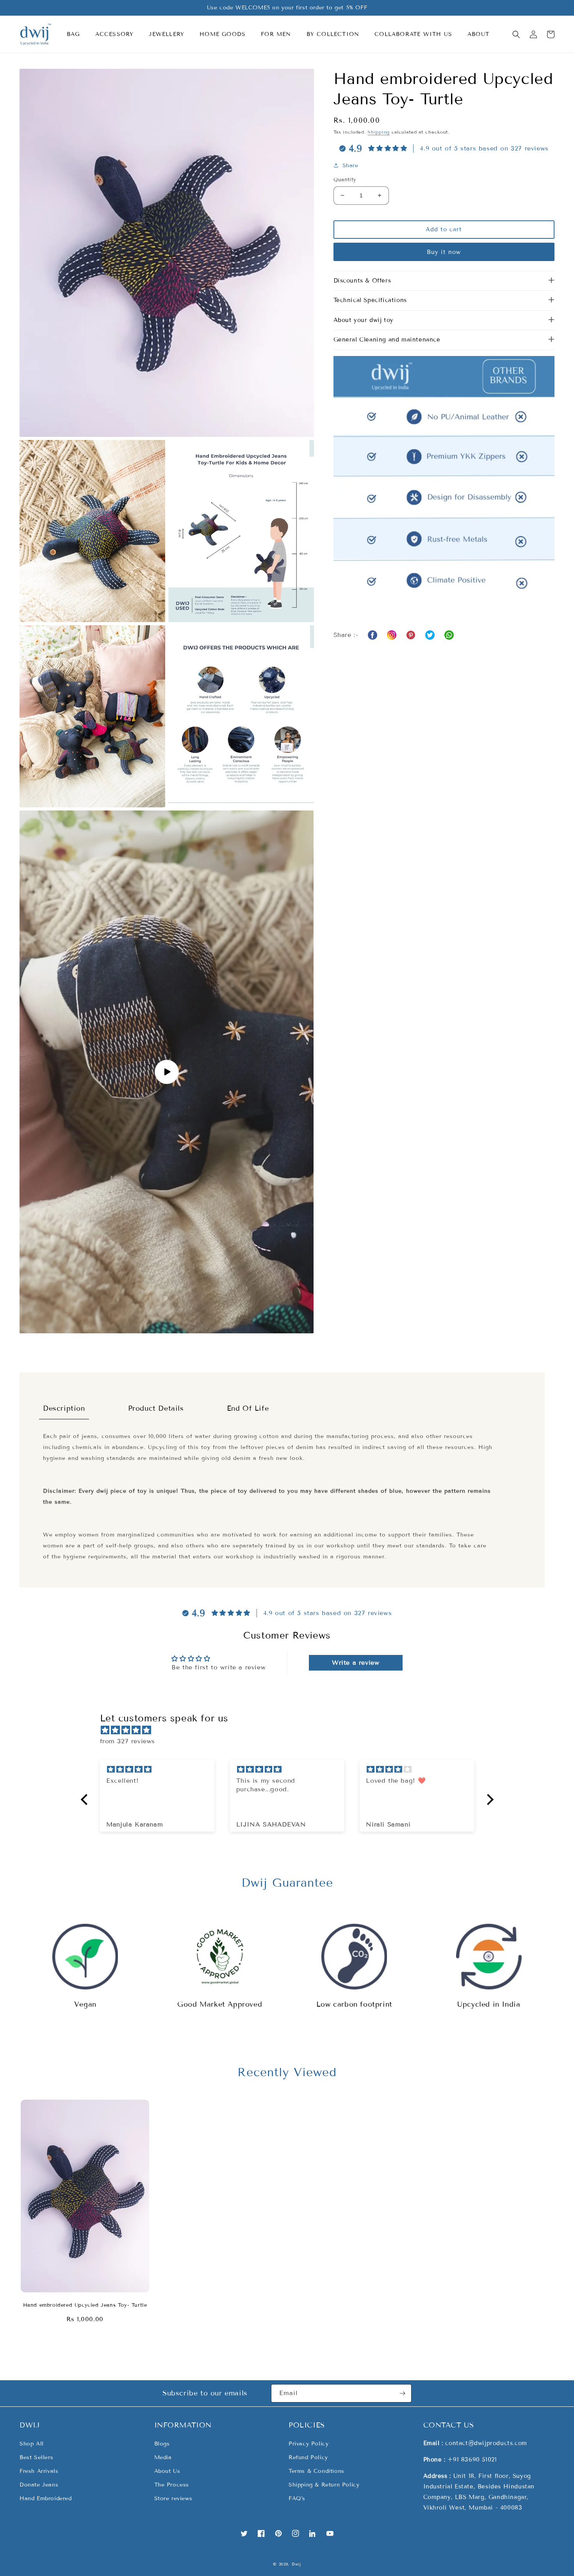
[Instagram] (392, 635)
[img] (291, 1730)
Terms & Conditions (316, 2471)
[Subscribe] (403, 2393)
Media (163, 2457)
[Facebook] (373, 635)
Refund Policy (308, 2457)
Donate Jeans (39, 2485)
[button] (76, 34)
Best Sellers (36, 2457)
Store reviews (173, 2498)
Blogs (162, 2444)
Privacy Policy (308, 2444)
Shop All (32, 2444)
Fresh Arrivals (39, 2471)
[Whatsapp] (411, 635)
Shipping (379, 132)
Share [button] (350, 165)
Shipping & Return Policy (324, 2485)
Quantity (345, 180)
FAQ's (297, 2498)
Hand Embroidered (46, 2498)
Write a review (356, 1663)
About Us (167, 2471)
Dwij (296, 2564)
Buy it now (444, 252)
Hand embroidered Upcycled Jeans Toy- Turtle (85, 2305)
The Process (172, 2485)
